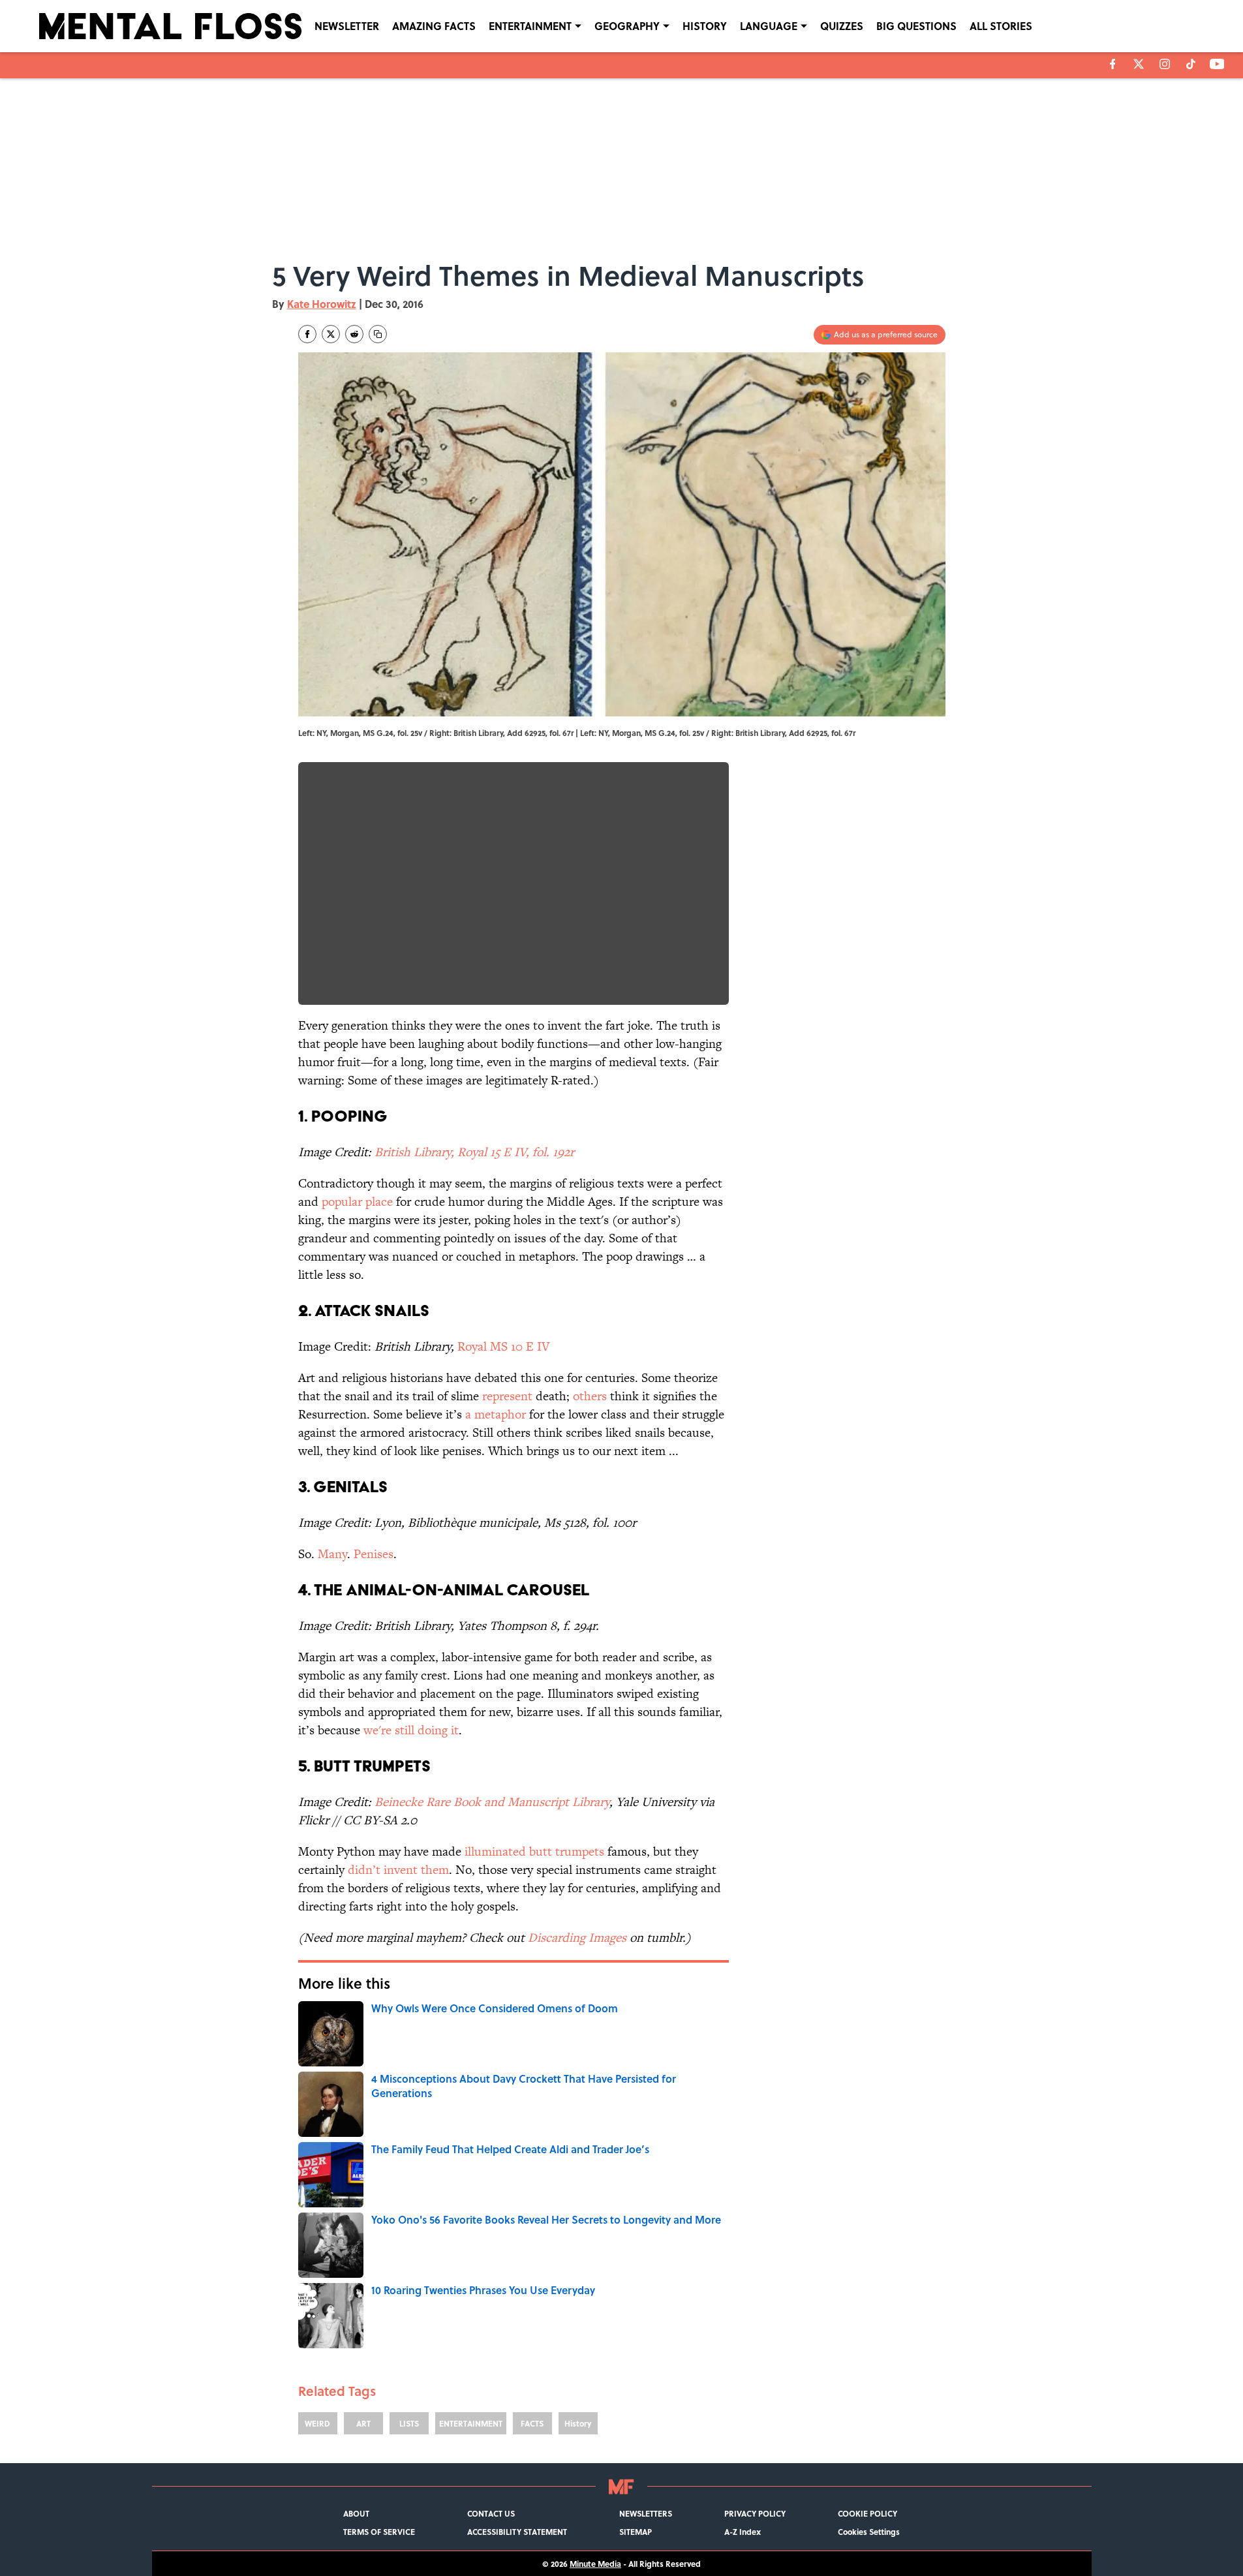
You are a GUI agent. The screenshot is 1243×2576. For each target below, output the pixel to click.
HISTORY (705, 26)
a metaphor (496, 1414)
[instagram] (1165, 64)
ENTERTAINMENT (530, 26)
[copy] (378, 334)
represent (507, 1396)
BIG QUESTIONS (916, 26)
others (590, 1396)
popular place (357, 1202)
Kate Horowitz (322, 304)
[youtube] (1217, 64)
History (578, 2423)
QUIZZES (842, 26)
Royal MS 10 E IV (503, 1346)
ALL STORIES (1001, 26)
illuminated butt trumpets (534, 1851)
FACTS (532, 2423)
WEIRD (317, 2423)
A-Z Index (743, 2532)
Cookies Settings (869, 2532)
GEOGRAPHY (627, 26)
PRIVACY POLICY (755, 2513)
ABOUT (356, 2513)
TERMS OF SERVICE (379, 2532)
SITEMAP (636, 2532)
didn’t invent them (398, 1870)
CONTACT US (491, 2513)
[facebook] (1113, 64)
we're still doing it (411, 1730)
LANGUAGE (769, 26)
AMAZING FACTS (434, 26)
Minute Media (595, 2564)
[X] (1139, 64)
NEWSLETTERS (646, 2513)
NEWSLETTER (347, 26)
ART (363, 2423)
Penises (374, 1554)
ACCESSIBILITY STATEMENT (517, 2532)
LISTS (409, 2423)
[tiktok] (1191, 64)
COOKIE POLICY (867, 2513)
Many (332, 1554)
